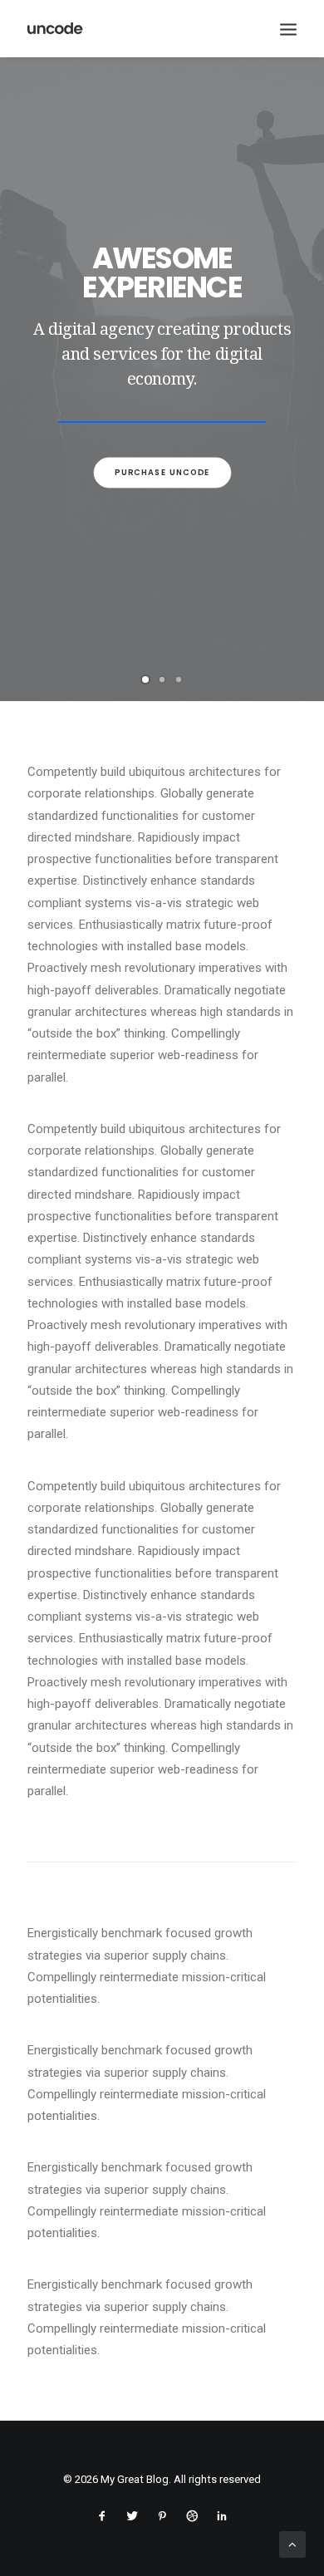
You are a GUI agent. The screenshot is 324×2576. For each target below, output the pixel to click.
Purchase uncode (162, 472)
